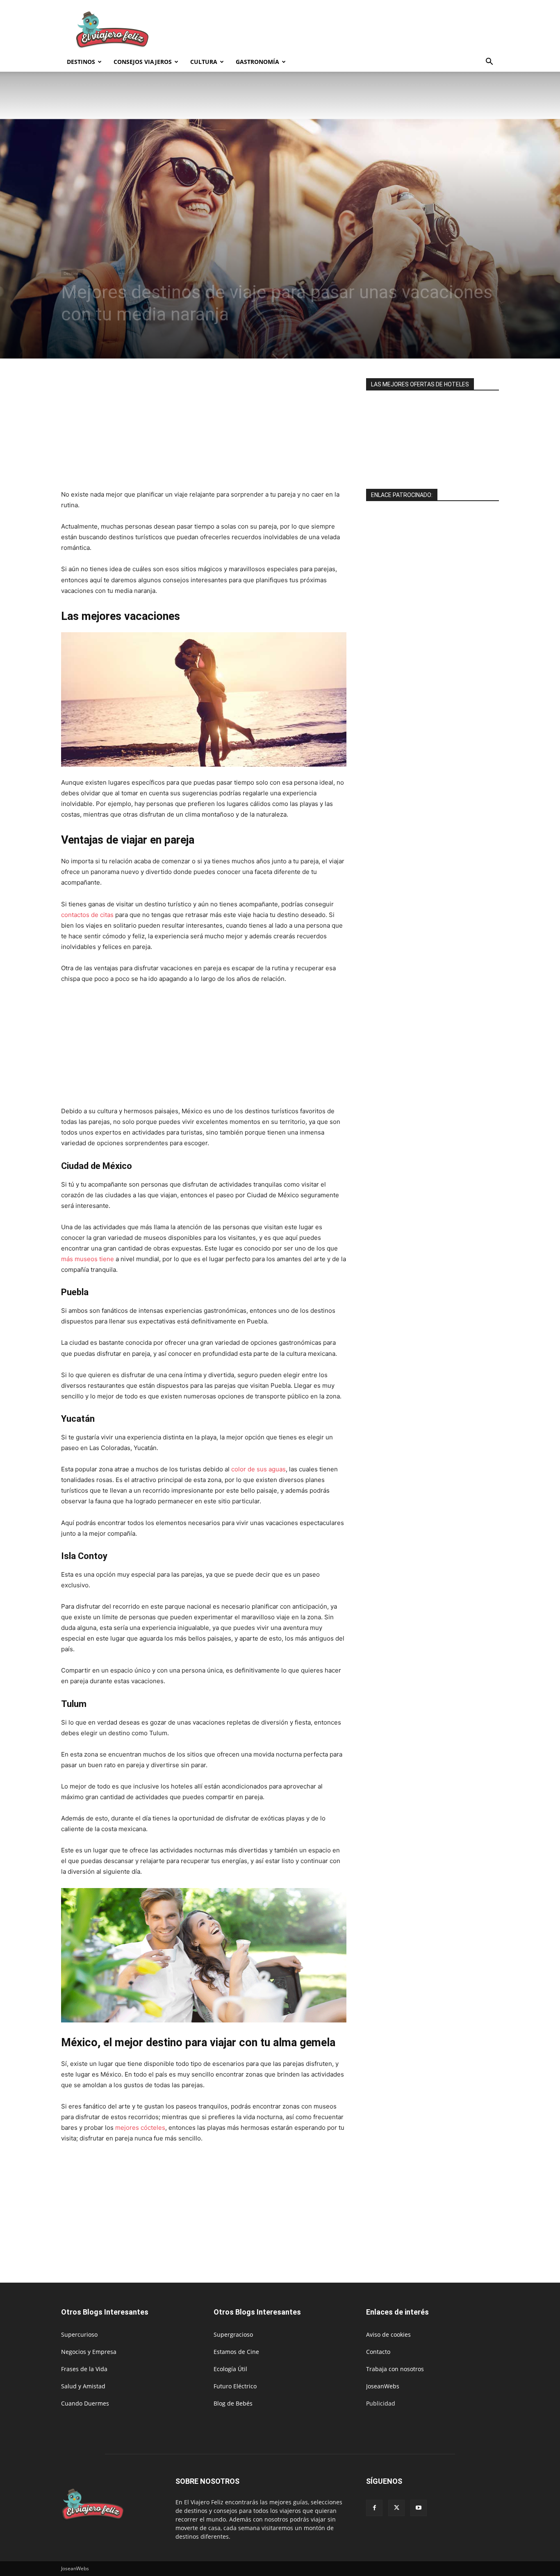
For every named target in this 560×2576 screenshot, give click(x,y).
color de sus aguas (258, 1469)
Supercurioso (79, 2334)
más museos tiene (88, 1259)
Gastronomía (257, 62)
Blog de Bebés (233, 2403)
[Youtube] (419, 2508)
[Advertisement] (350, 30)
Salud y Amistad (83, 2386)
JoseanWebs (383, 2386)
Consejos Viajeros (143, 62)
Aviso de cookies (388, 2334)
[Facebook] (374, 2508)
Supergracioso (233, 2334)
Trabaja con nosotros (395, 2369)
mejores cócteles (140, 2128)
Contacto (378, 2352)
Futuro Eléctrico (235, 2386)
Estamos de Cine (236, 2352)
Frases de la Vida (84, 2369)
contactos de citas (87, 915)
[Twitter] (396, 2508)
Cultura (204, 62)
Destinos (81, 62)
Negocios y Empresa (89, 2352)
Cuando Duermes (85, 2403)
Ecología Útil (230, 2369)
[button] (489, 62)
